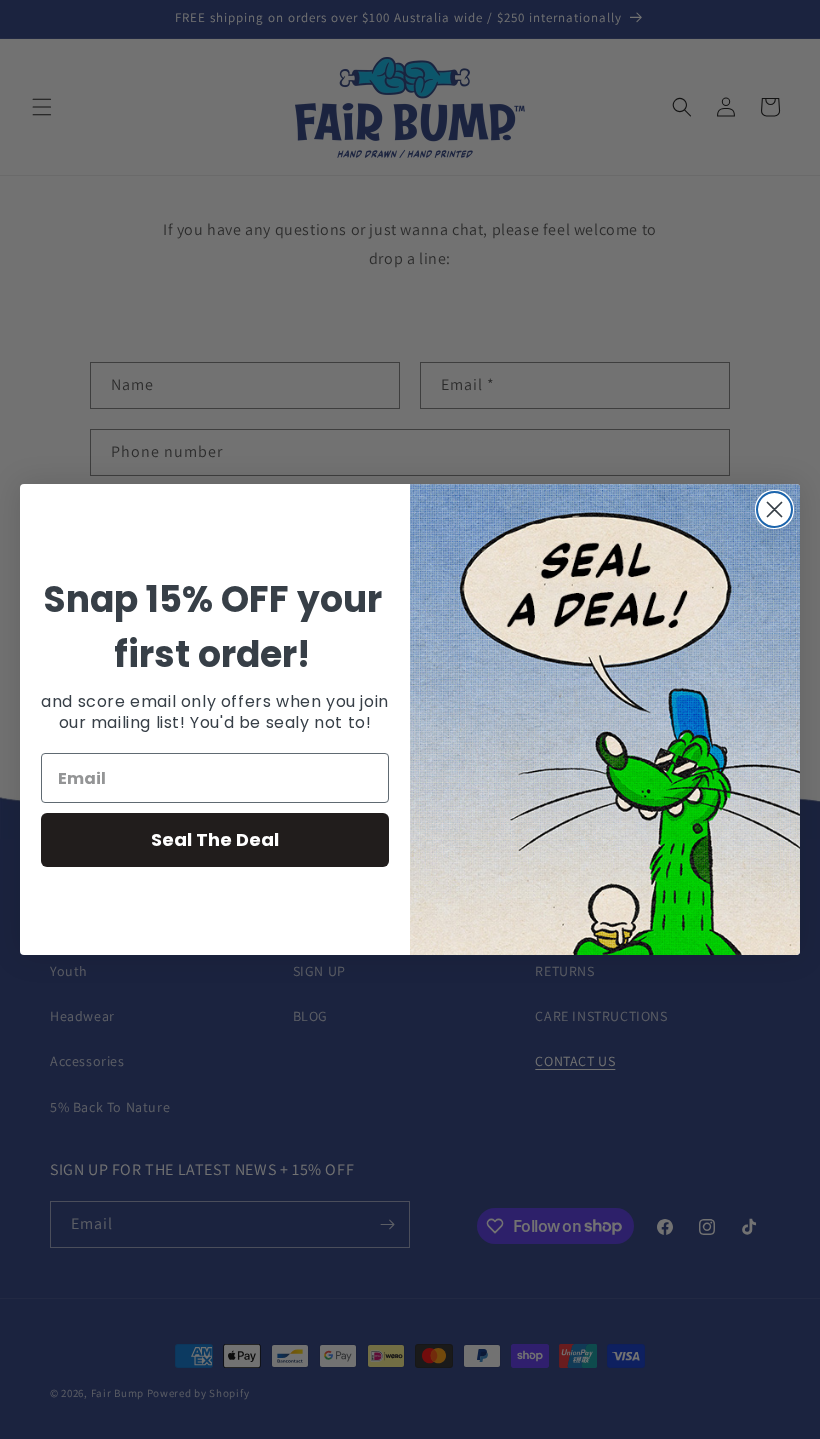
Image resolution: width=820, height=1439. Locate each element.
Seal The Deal (215, 839)
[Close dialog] (774, 509)
